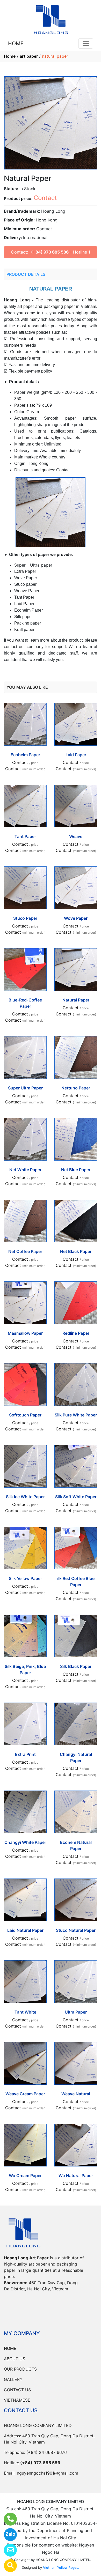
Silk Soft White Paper (76, 1497)
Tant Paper (25, 836)
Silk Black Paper (76, 1666)
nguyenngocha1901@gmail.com (48, 2473)
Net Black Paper (76, 1251)
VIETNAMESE (17, 2400)
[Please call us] (7, 2519)
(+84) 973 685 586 (50, 252)
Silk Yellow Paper (25, 1578)
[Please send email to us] (7, 2550)
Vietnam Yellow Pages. (61, 2567)
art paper (29, 56)
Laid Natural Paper (25, 1930)
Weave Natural (76, 2094)
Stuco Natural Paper (76, 1930)
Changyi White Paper (25, 1842)
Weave (76, 836)
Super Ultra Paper (25, 1088)
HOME (16, 43)
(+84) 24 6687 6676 (47, 2452)
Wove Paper (76, 918)
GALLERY (13, 2379)
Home (10, 56)
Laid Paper (76, 755)
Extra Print (25, 1754)
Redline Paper (76, 1333)
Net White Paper (25, 1170)
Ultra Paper (76, 2012)
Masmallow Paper (25, 1333)
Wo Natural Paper (76, 2176)
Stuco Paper (25, 918)
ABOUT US (15, 2359)
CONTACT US (17, 2390)
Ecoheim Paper (25, 755)
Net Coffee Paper (25, 1251)
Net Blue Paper (76, 1170)
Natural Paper (76, 1000)
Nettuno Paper (76, 1088)
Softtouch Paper (25, 1415)
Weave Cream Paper (25, 2094)
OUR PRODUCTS (20, 2369)
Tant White (25, 2012)
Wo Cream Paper (25, 2176)
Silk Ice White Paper (25, 1497)
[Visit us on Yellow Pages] (7, 2566)
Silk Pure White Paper (76, 1415)
